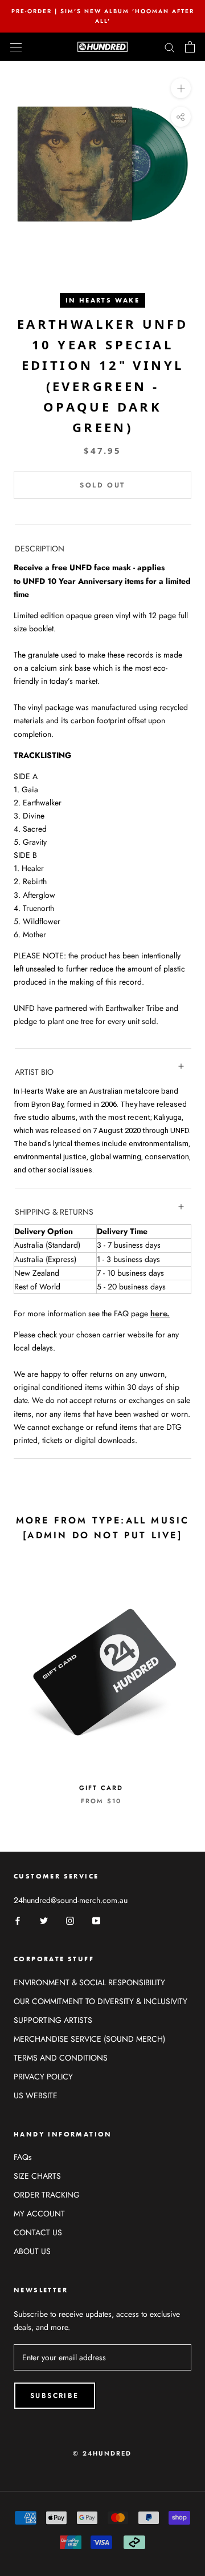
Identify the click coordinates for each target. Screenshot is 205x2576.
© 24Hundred (102, 2453)
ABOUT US (32, 2251)
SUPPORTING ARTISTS (53, 2020)
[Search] (170, 47)
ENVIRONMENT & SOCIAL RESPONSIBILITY (89, 1982)
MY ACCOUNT (39, 2214)
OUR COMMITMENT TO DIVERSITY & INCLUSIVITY (101, 2001)
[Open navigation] (16, 47)
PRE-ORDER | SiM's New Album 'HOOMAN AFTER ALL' (103, 16)
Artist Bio (34, 1072)
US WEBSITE (36, 2095)
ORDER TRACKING (47, 2195)
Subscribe (55, 2396)
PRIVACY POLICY (43, 2077)
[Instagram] (70, 1920)
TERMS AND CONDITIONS (61, 2058)
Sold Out (102, 485)
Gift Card (101, 1788)
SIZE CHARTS (37, 2176)
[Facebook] (18, 1920)
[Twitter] (44, 1920)
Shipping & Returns (54, 1212)
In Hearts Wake (103, 300)
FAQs (23, 2157)
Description (40, 549)
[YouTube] (96, 1920)
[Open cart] (190, 47)
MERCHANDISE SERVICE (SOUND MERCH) (89, 2039)
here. (160, 1313)
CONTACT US (38, 2232)
